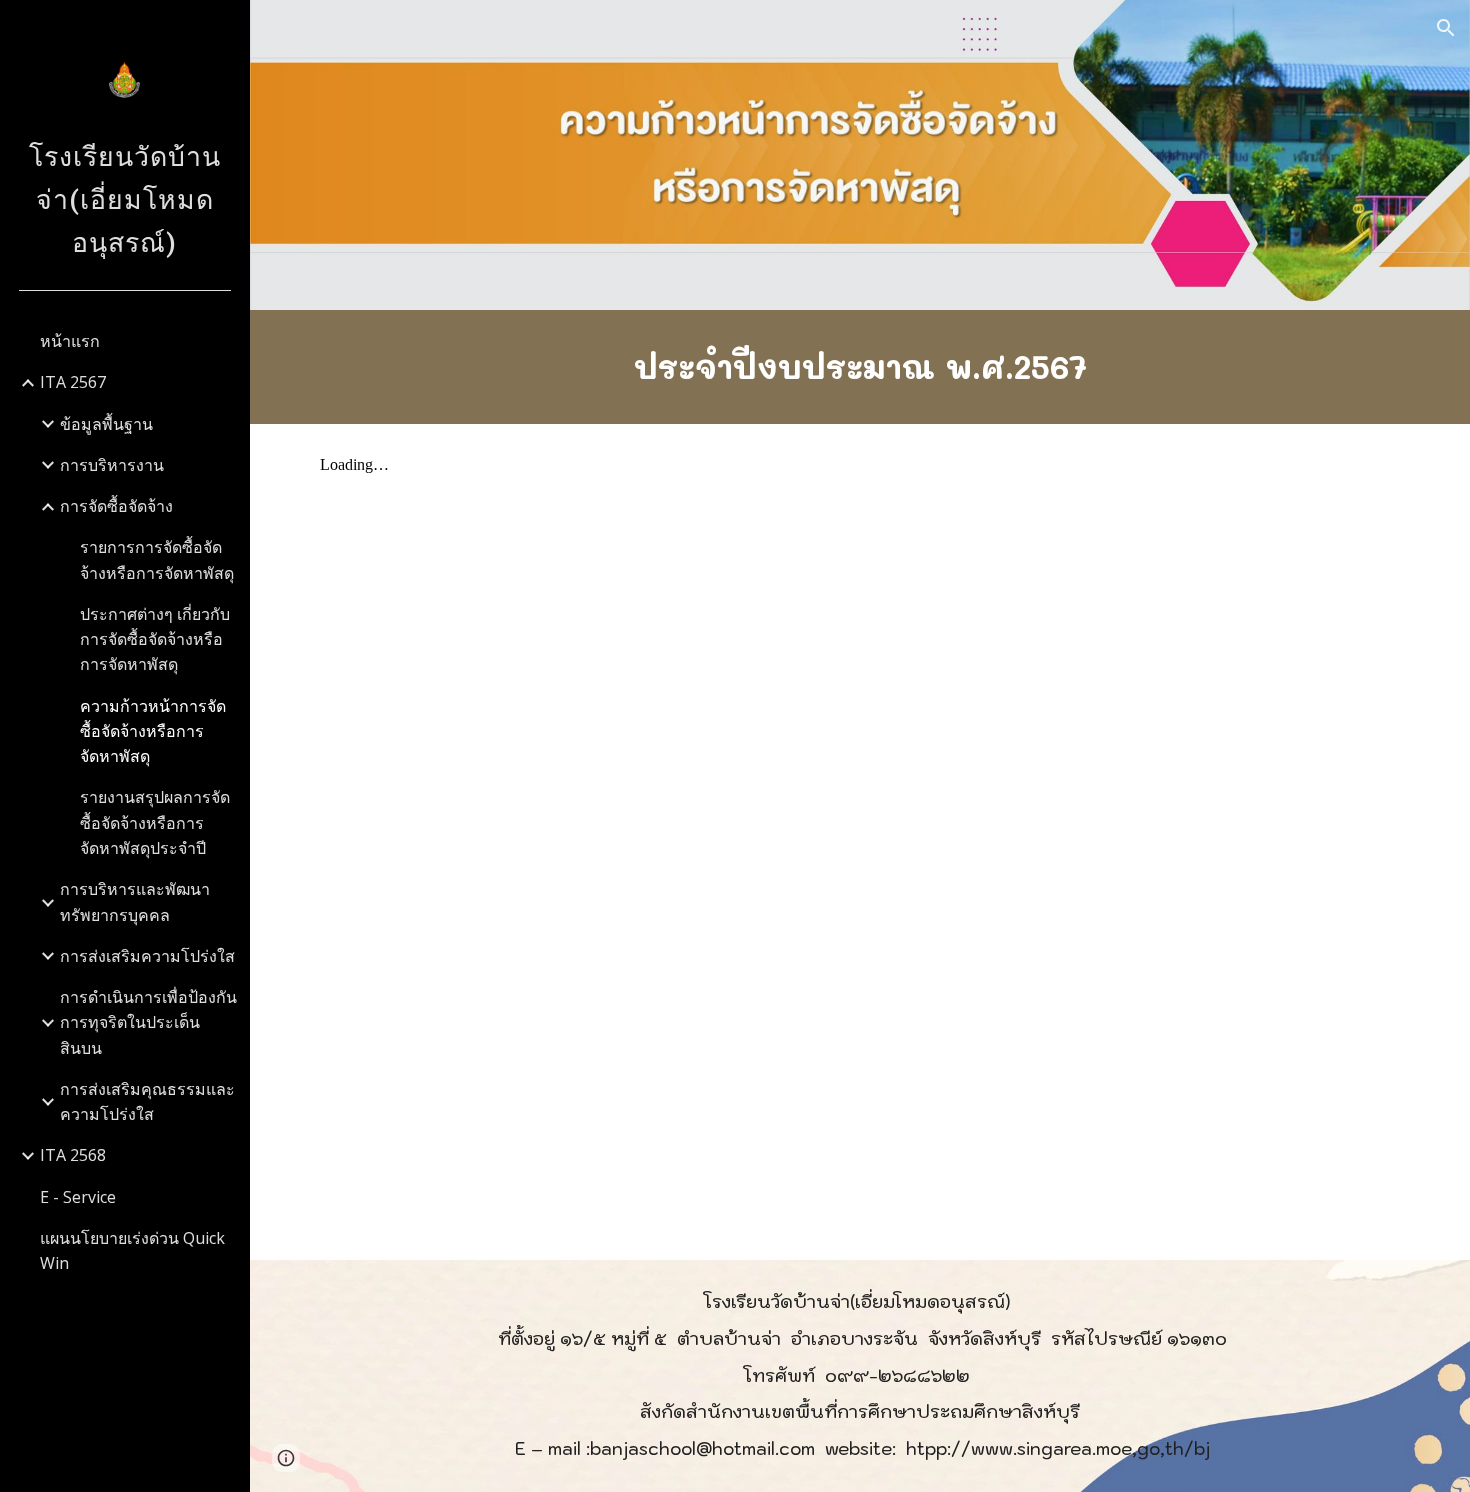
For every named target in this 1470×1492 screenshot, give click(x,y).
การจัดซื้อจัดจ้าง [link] (116, 506)
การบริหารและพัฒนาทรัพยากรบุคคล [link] (135, 901)
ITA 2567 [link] (73, 382)
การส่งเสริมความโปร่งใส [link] (147, 956)
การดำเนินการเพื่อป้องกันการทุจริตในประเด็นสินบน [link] (148, 1022)
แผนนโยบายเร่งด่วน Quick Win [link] (132, 1250)
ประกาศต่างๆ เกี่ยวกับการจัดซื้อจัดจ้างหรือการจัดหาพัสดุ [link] (155, 639)
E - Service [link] (78, 1197)
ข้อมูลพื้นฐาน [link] (106, 424)
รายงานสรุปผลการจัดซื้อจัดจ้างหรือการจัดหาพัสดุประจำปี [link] (155, 822)
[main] (860, 367)
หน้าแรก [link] (70, 341)
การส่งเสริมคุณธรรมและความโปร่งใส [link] (147, 1101)
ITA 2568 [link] (73, 1155)
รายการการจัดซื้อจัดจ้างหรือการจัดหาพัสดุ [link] (157, 559)
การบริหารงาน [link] (112, 465)
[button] (1446, 28)
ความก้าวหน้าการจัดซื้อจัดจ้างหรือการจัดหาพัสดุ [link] (153, 731)
